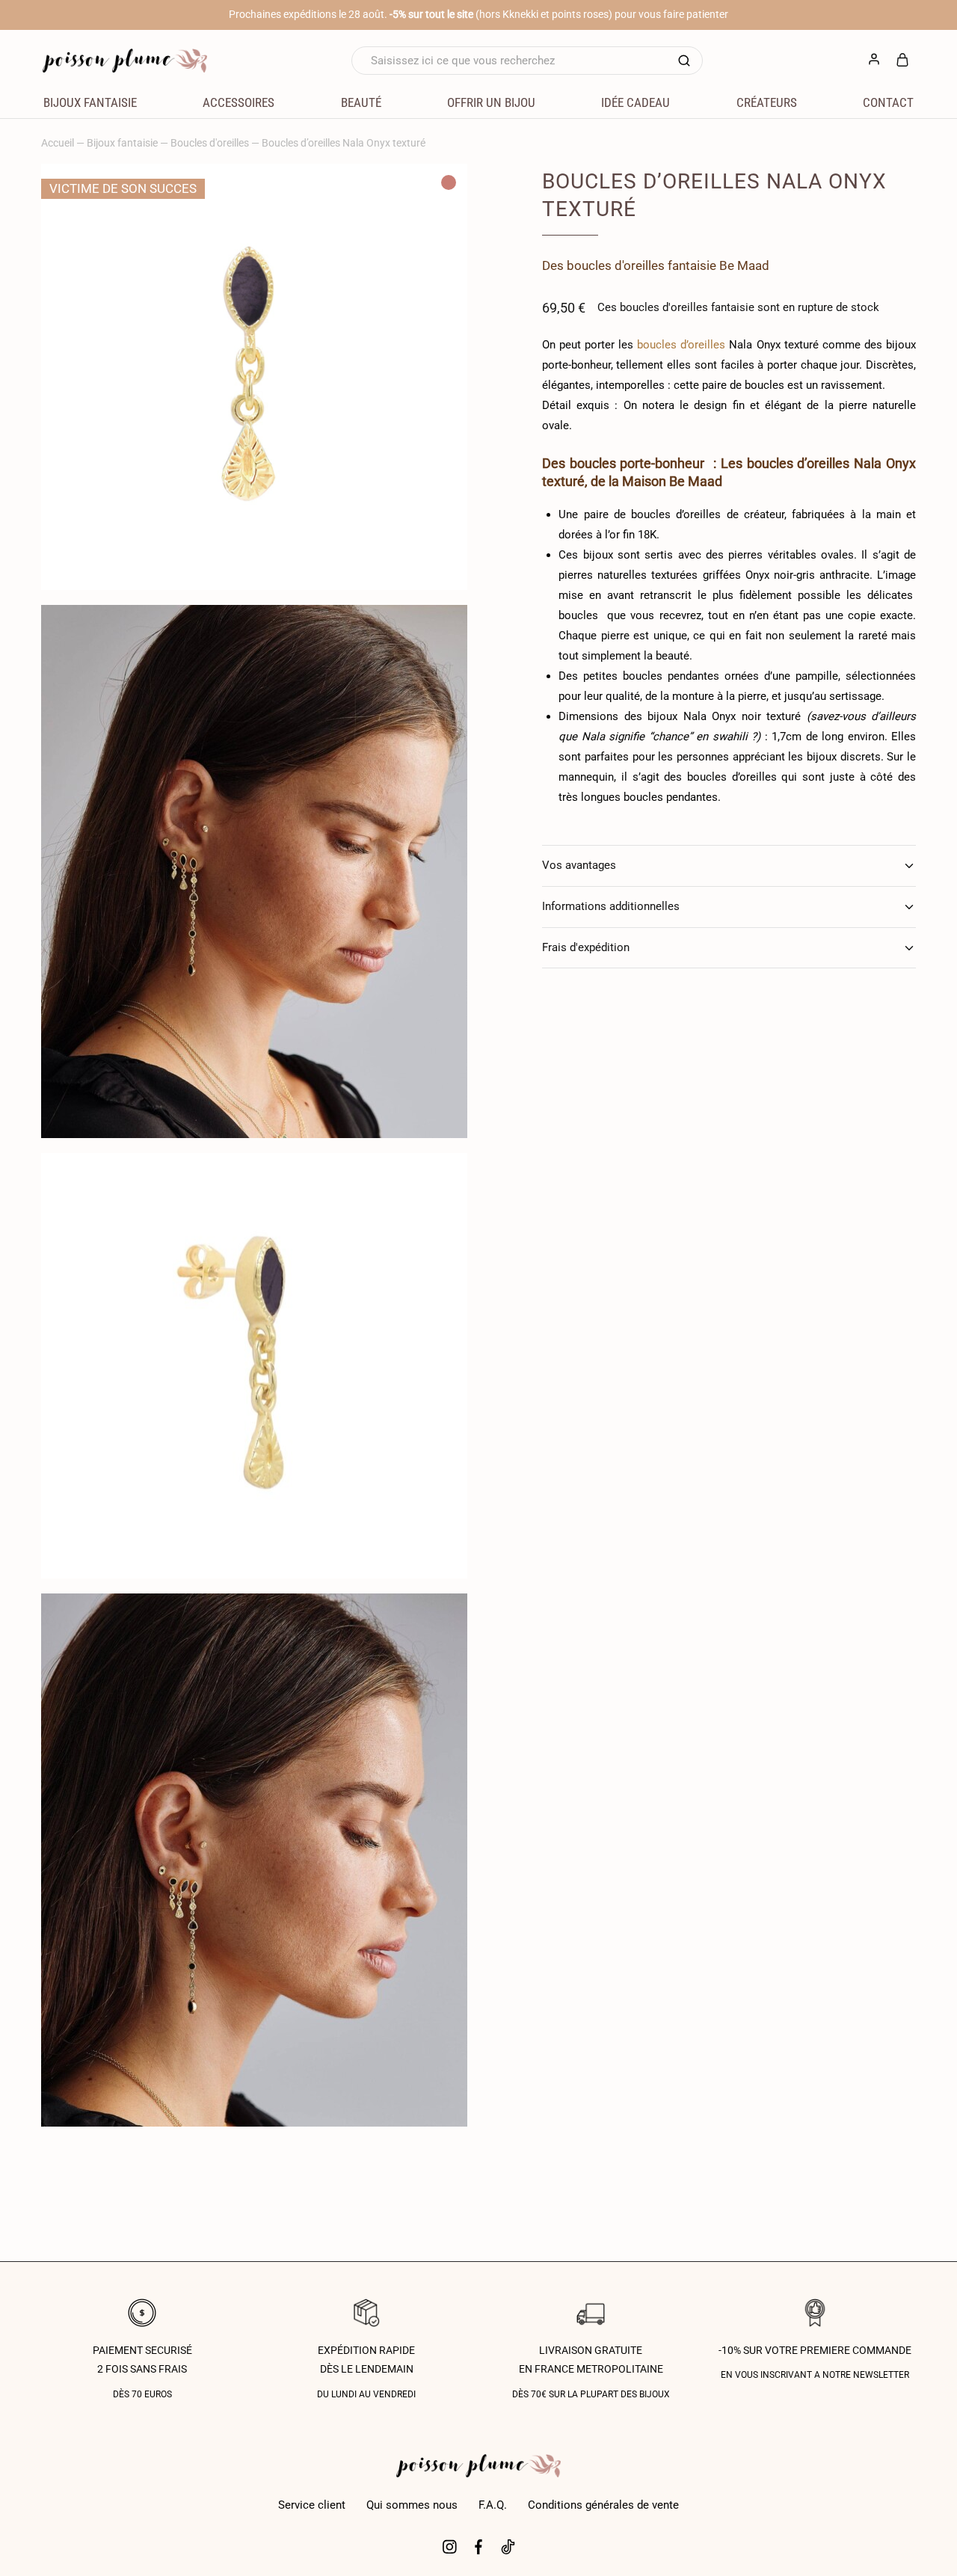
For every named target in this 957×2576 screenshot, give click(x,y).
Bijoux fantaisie (122, 143)
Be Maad (744, 265)
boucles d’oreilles (681, 345)
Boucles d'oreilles (210, 143)
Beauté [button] (361, 102)
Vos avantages (579, 865)
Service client (312, 2505)
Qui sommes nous (412, 2505)
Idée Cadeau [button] (636, 102)
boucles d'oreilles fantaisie (641, 265)
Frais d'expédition (586, 947)
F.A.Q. (493, 2505)
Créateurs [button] (767, 102)
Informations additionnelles (611, 906)
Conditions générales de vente (603, 2505)
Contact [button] (888, 102)
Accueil (58, 143)
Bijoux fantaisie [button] (90, 102)
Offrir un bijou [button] (491, 102)
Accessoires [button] (239, 102)
